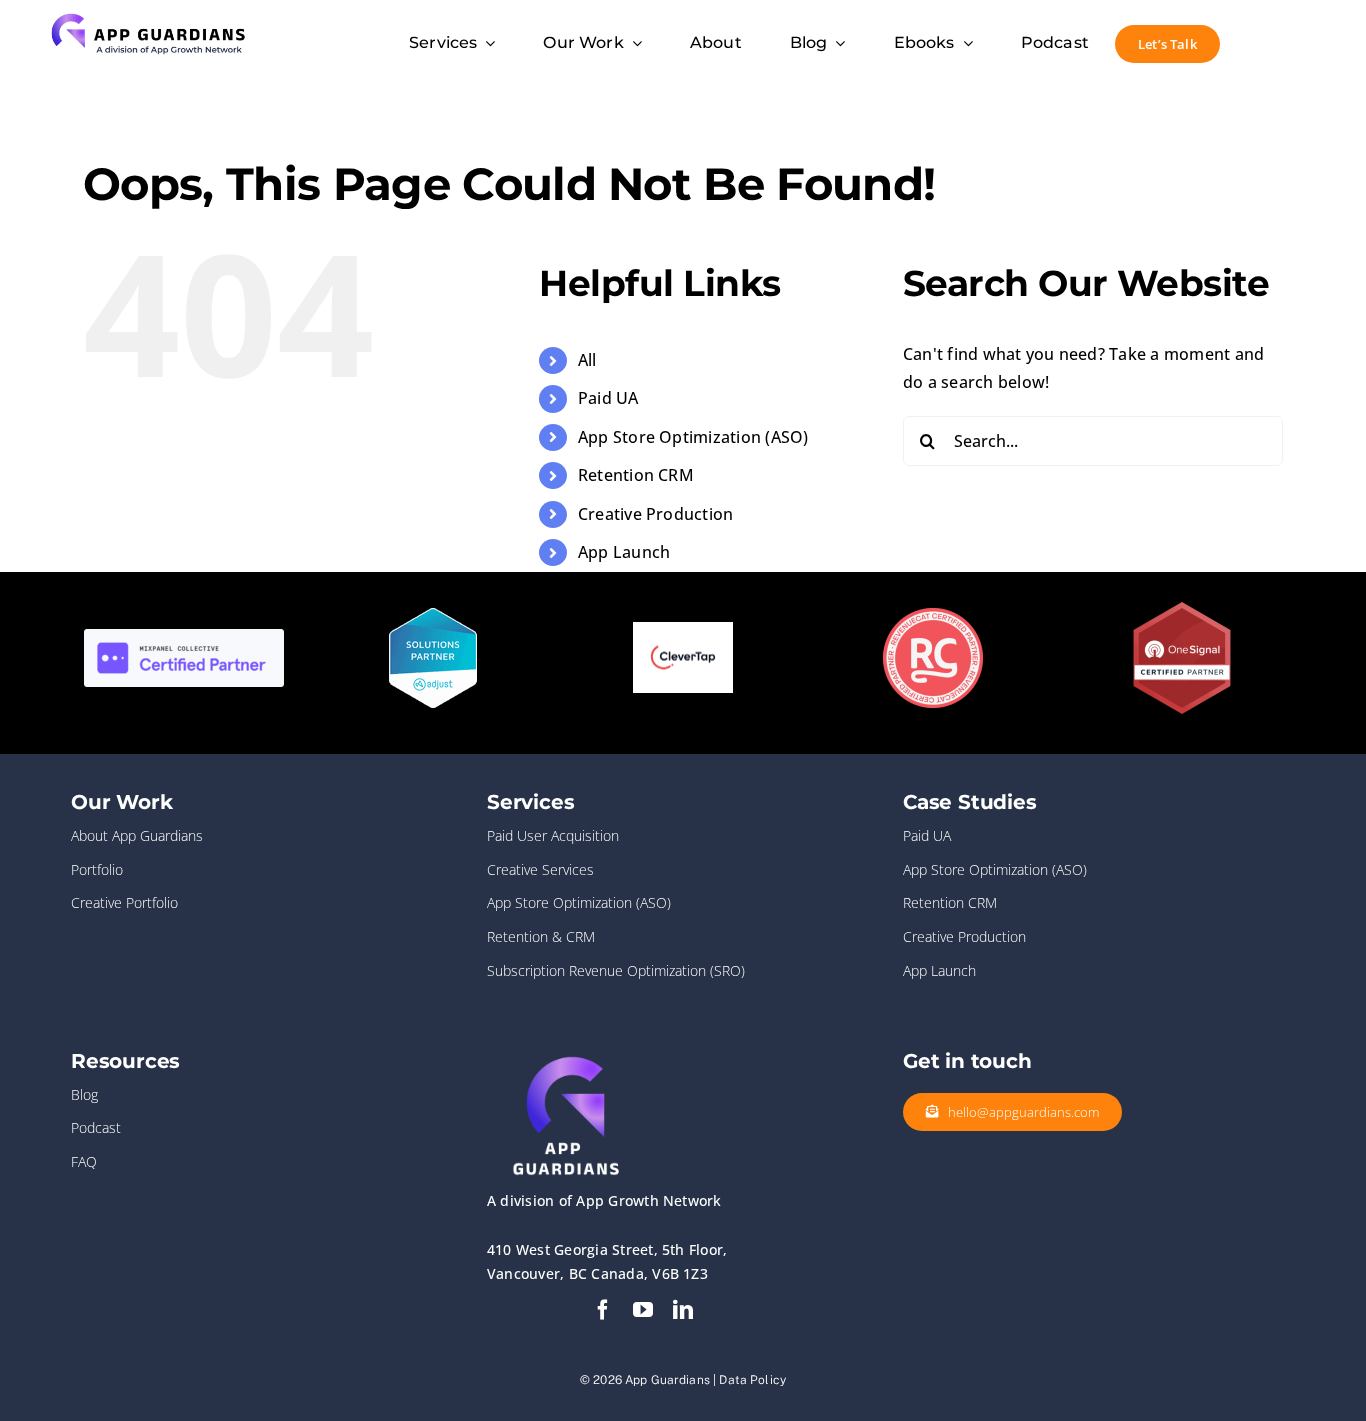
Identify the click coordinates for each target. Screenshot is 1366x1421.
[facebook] (603, 1310)
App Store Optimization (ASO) (693, 437)
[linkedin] (683, 1310)
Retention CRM (636, 475)
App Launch (624, 552)
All (587, 360)
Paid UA (608, 398)
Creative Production (656, 514)
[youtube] (643, 1310)
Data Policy (752, 1380)
